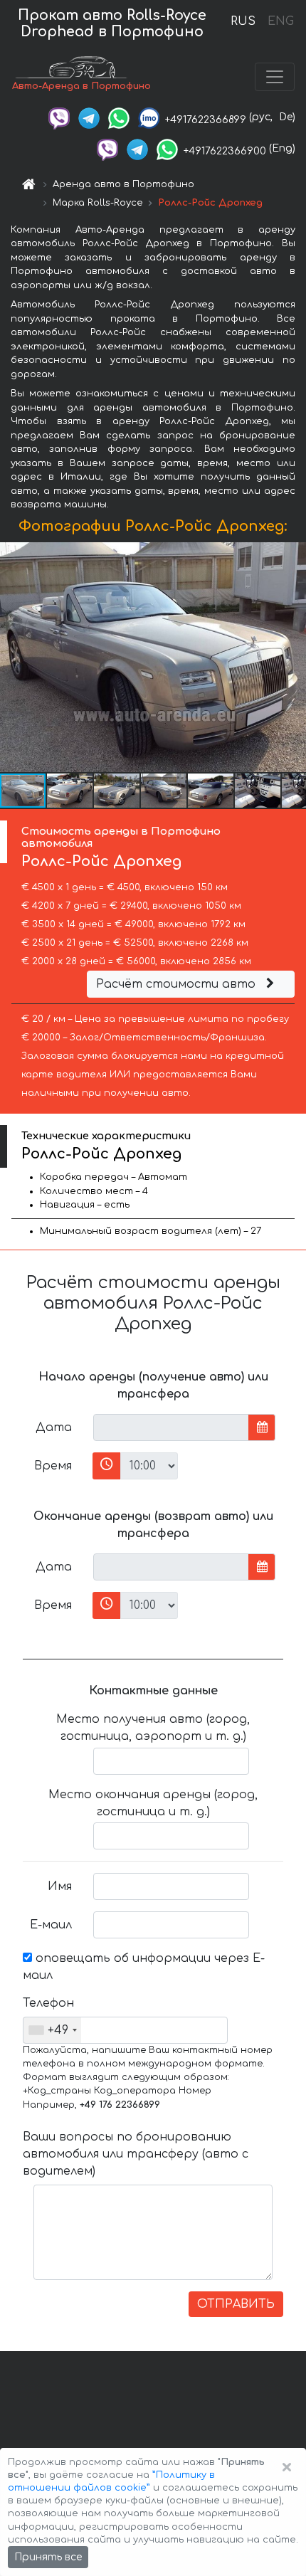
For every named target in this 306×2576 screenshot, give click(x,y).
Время (53, 1466)
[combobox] (52, 2030)
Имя (60, 1886)
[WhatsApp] (119, 117)
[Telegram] (89, 117)
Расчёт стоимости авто (178, 984)
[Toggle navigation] (275, 77)
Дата (54, 1427)
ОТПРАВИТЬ (236, 2304)
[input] (171, 1427)
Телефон (48, 2003)
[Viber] (59, 117)
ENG (280, 21)
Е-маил (51, 1925)
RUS (243, 21)
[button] (70, 791)
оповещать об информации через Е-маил (144, 1967)
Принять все (48, 2557)
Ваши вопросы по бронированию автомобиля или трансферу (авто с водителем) (136, 2154)
